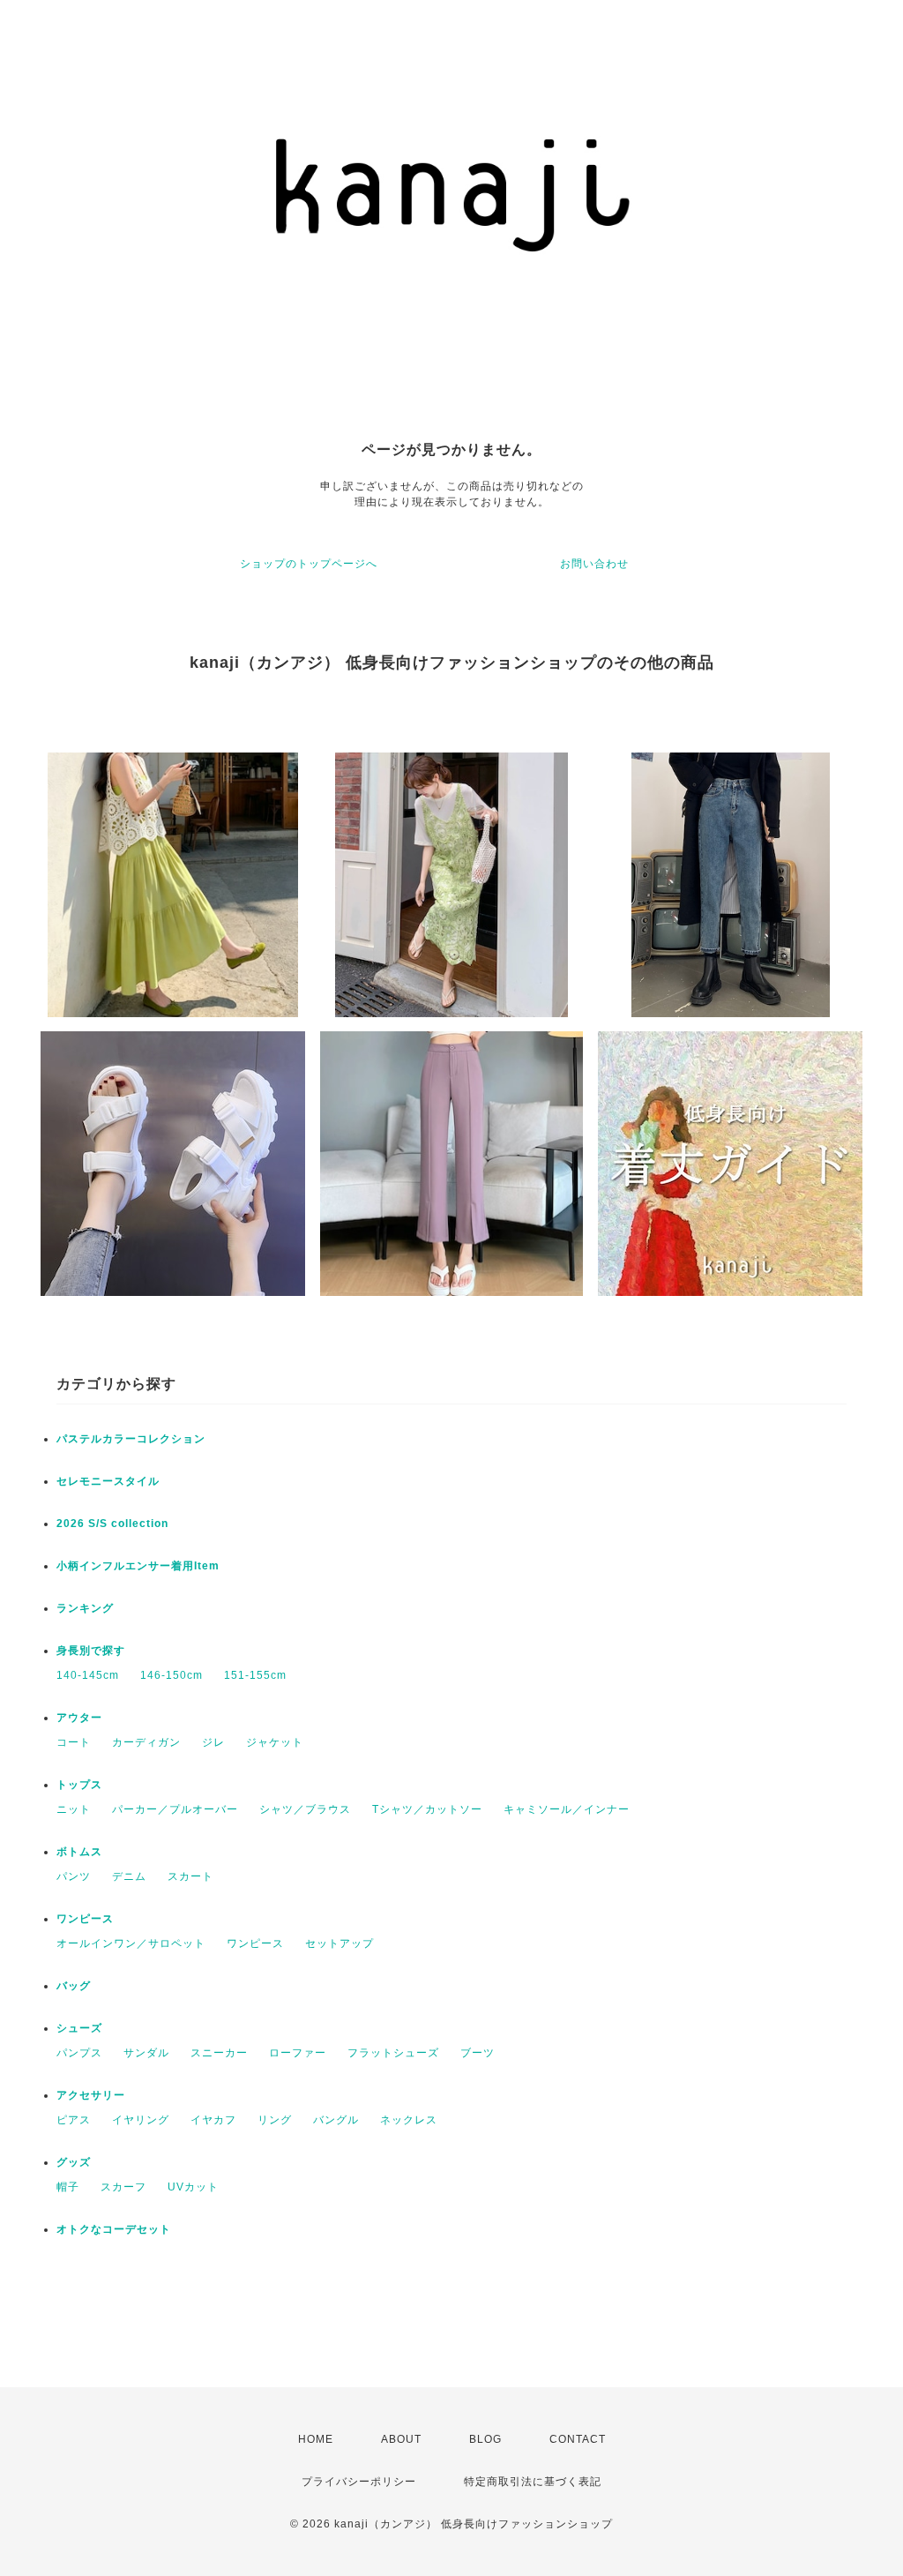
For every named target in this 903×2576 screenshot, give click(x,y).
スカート (190, 1876)
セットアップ (340, 1943)
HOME (316, 2439)
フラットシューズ (393, 2053)
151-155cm (255, 1675)
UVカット (193, 2187)
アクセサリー (91, 2095)
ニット (74, 1809)
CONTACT (578, 2439)
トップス (79, 1785)
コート (74, 1742)
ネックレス (409, 2120)
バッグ (74, 1986)
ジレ (213, 1742)
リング (275, 2120)
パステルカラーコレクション (131, 1439)
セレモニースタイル (108, 1481)
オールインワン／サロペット (131, 1943)
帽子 (68, 2187)
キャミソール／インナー (567, 1809)
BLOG (485, 2439)
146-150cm (172, 1675)
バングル (336, 2120)
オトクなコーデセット (114, 2229)
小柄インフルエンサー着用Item (138, 1566)
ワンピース (85, 1919)
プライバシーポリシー (359, 2482)
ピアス (74, 2120)
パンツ (74, 1876)
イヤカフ (213, 2120)
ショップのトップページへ (309, 564)
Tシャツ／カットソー (427, 1809)
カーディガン (146, 1742)
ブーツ (478, 2053)
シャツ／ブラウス (305, 1809)
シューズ (79, 2028)
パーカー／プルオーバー (175, 1809)
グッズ (74, 2162)
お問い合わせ (594, 564)
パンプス (79, 2053)
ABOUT (401, 2439)
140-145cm (88, 1675)
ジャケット (275, 1742)
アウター (79, 1718)
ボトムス (79, 1852)
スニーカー (219, 2053)
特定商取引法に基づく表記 (533, 2482)
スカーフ (123, 2187)
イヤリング (141, 2120)
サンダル (146, 2053)
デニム (129, 1876)
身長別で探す (91, 1651)
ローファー (298, 2053)
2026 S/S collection (112, 1524)
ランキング (85, 1608)
